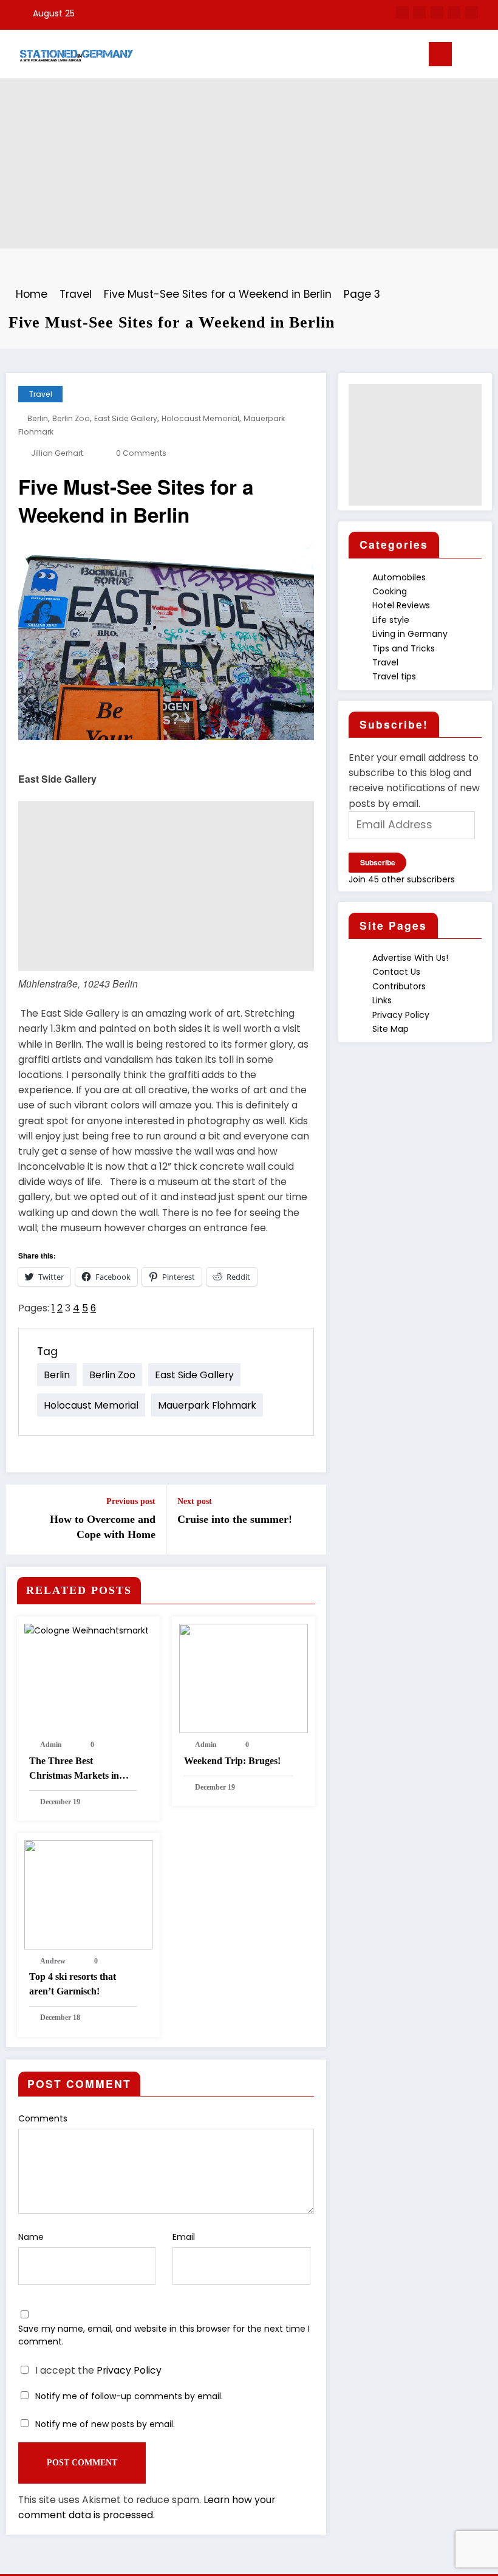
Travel (41, 394)
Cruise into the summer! (235, 1519)
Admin (51, 1745)
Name (31, 2237)
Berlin (38, 418)
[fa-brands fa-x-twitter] (419, 12)
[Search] (479, 57)
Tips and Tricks (404, 648)
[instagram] (454, 12)
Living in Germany (410, 634)
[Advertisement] (249, 163)
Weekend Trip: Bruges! (232, 1761)
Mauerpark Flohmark (207, 1405)
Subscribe (378, 862)
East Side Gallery (126, 418)
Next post (195, 1501)
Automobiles (399, 577)
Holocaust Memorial (200, 418)
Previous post (131, 1501)
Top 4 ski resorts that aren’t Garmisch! (73, 1984)
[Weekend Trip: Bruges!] (244, 1678)
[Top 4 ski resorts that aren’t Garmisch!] (89, 1894)
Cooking (390, 591)
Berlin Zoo (71, 418)
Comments (43, 2118)
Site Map (391, 1029)
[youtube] (472, 12)
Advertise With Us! (410, 958)
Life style (391, 620)
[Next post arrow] (310, 1519)
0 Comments (141, 453)
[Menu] (440, 54)
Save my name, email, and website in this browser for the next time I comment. (164, 2335)
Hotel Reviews (401, 605)
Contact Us (396, 972)
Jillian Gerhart (57, 453)
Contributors (399, 986)
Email (184, 2237)
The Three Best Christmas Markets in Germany (74, 1769)
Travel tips (394, 676)
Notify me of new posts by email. (105, 2424)
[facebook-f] (402, 12)
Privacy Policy (129, 2370)
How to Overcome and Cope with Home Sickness (103, 1528)
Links (382, 1000)
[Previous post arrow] (22, 1519)
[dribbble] (437, 12)
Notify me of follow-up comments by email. (129, 2396)
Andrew (53, 1961)
